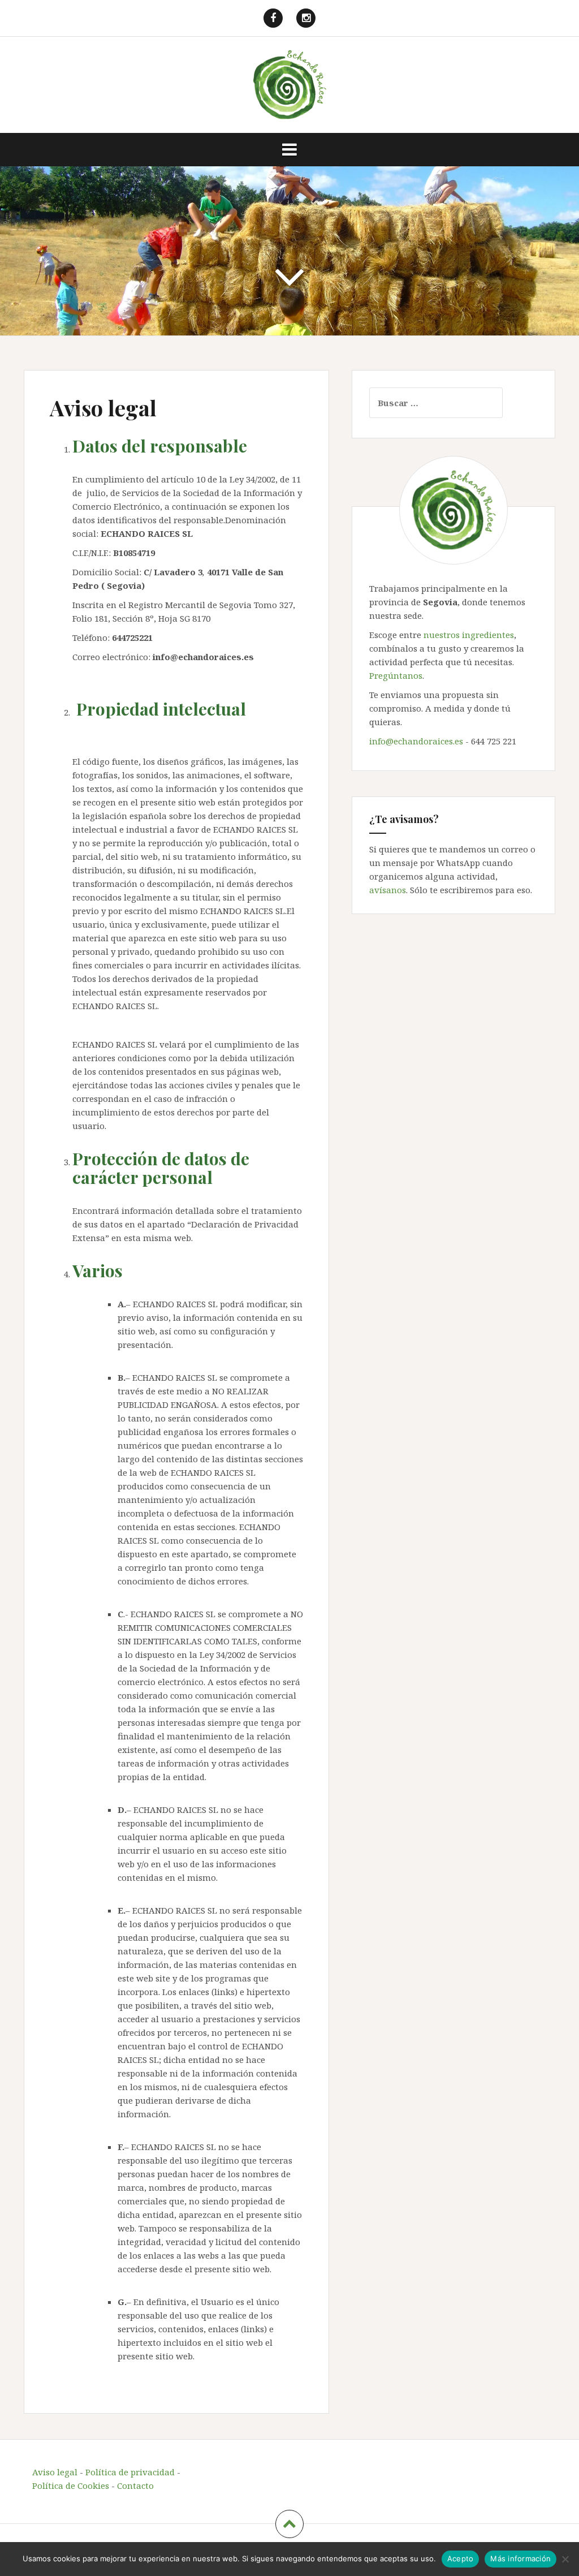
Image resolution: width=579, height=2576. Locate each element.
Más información (520, 2558)
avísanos (388, 890)
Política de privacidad (130, 2472)
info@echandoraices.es (416, 741)
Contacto (135, 2485)
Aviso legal (55, 2472)
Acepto (461, 2558)
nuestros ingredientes (469, 635)
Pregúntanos (396, 675)
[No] (565, 2559)
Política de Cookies (71, 2485)
